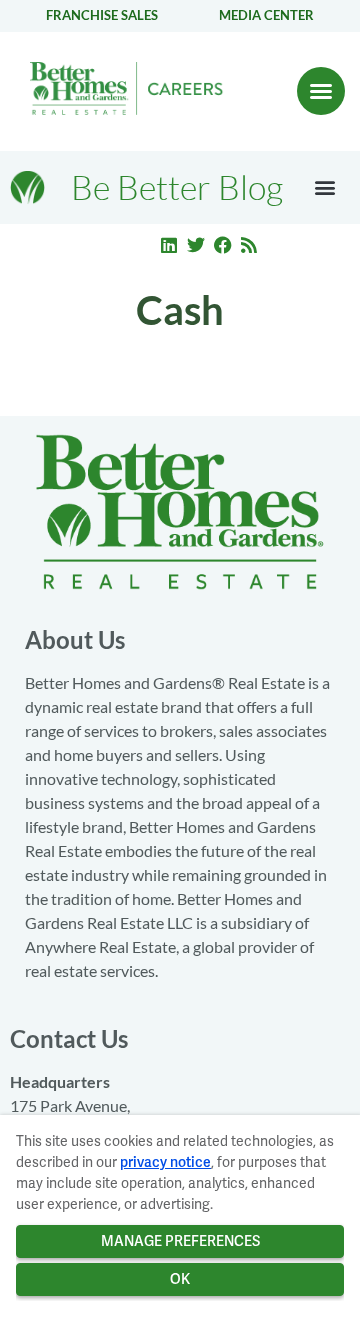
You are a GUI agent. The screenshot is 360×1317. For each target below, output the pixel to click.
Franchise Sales (102, 15)
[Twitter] (196, 245)
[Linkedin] (170, 245)
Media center (266, 15)
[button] (321, 91)
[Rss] (249, 245)
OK (180, 1279)
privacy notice (165, 1162)
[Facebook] (223, 245)
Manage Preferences (180, 1241)
